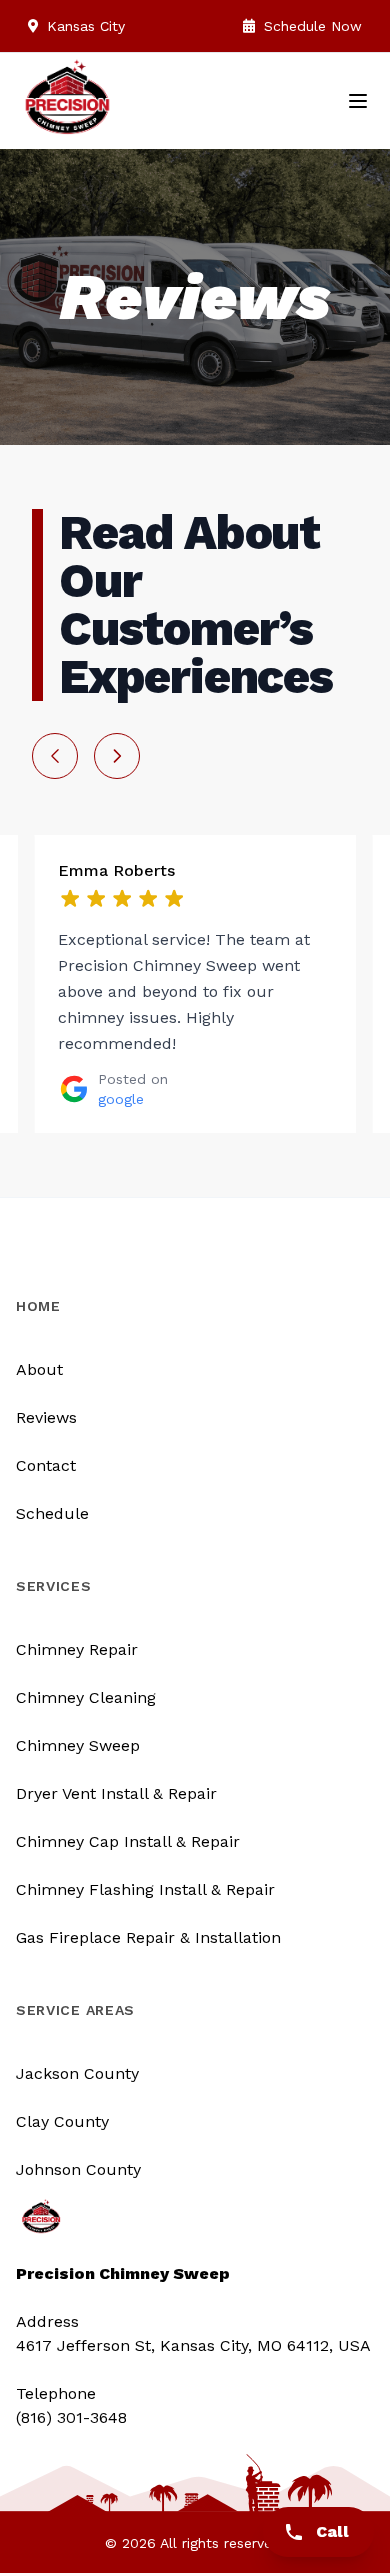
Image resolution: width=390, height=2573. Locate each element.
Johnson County (78, 2169)
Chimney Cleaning (86, 1697)
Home (38, 1306)
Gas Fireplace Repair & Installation (148, 1937)
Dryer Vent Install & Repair (116, 1793)
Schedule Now (310, 26)
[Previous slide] (55, 756)
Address (47, 2321)
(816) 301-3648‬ (71, 2417)
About (39, 1369)
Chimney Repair (77, 1649)
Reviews (46, 1417)
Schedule (52, 1513)
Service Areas (75, 2010)
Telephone (56, 2393)
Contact (46, 1465)
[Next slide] (117, 756)
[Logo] (67, 107)
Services (54, 1586)
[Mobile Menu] (358, 101)
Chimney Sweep (78, 1745)
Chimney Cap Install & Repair (128, 1841)
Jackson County (77, 2073)
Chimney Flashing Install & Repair (145, 1889)
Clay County (62, 2121)
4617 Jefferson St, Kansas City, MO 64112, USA (193, 2345)
